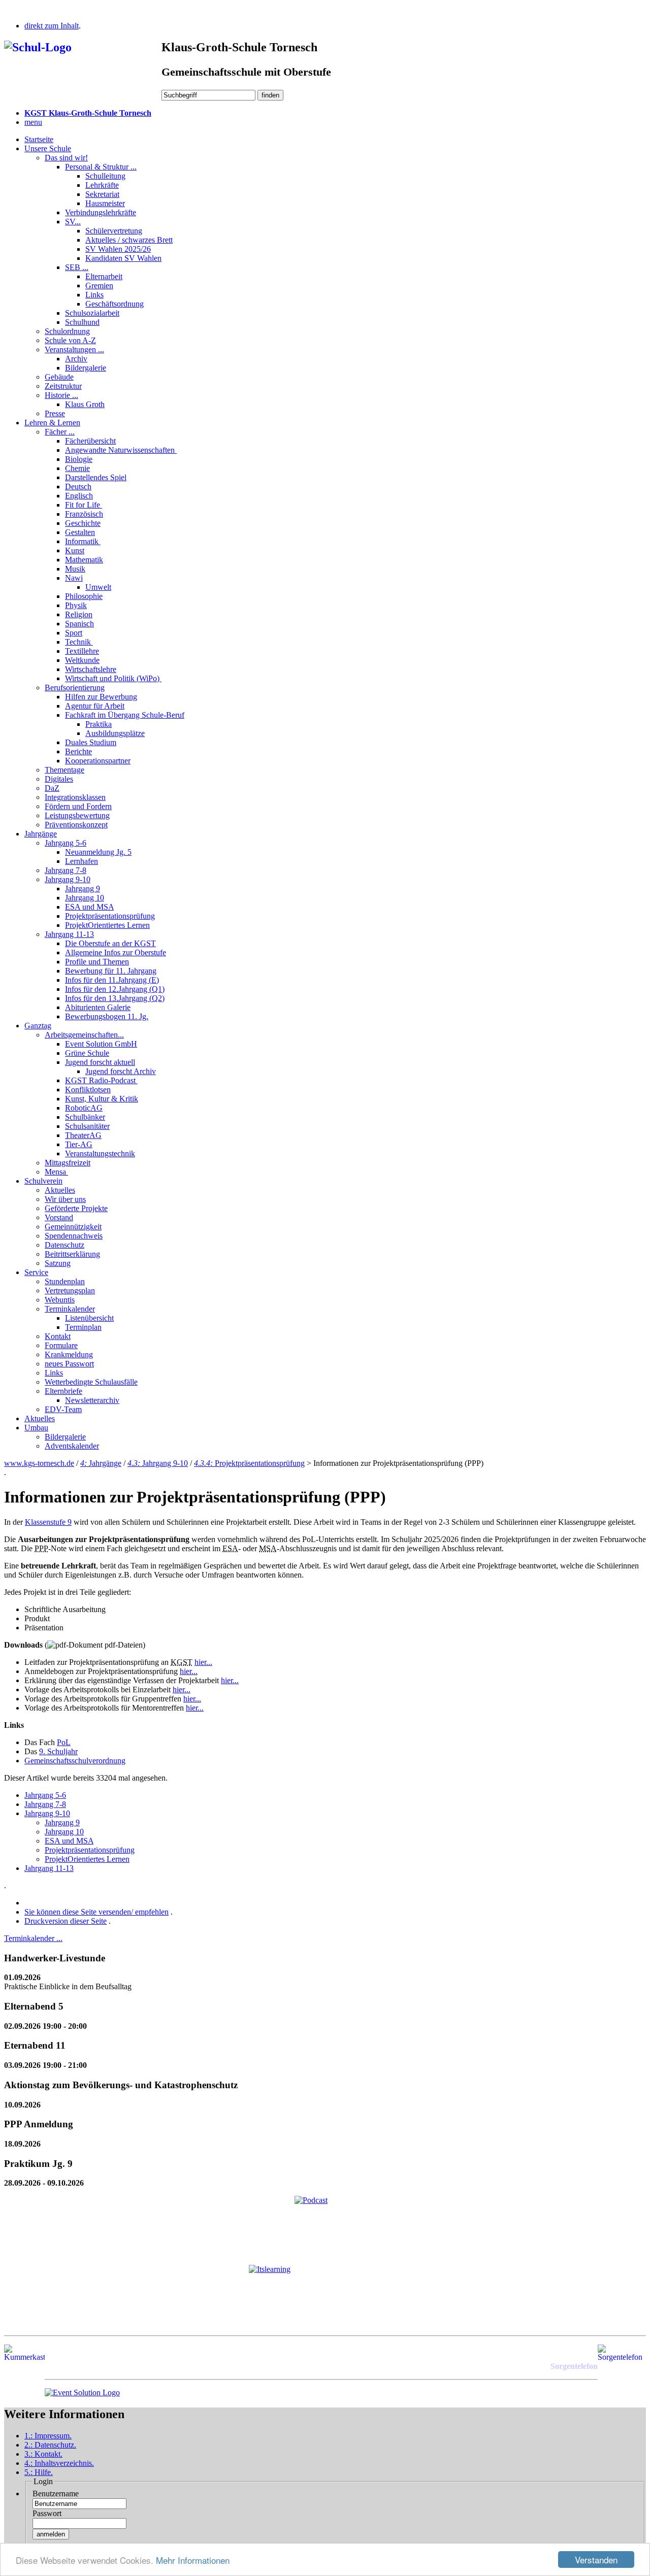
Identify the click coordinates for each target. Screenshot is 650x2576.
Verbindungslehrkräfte (101, 212)
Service (36, 1272)
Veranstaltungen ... (74, 349)
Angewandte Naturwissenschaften (121, 450)
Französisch (84, 514)
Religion (79, 614)
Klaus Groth (85, 404)
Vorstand (59, 1217)
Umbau (36, 1428)
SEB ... (77, 267)
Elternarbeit (104, 276)
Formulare (61, 1345)
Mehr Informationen (193, 2560)
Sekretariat (102, 194)
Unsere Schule (48, 148)
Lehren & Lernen (52, 423)
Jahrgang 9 (83, 889)
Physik (76, 605)
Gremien (99, 286)
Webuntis (60, 1300)
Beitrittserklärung (72, 1254)
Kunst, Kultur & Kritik (102, 1099)
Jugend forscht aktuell (100, 1062)
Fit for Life (84, 505)
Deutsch (78, 487)
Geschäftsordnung (115, 304)
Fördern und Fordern (78, 806)
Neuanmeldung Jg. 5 (98, 852)
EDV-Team (63, 1409)
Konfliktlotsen (88, 1090)
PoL (64, 1742)
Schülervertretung (114, 231)
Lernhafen (82, 861)
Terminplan (83, 1327)
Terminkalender (70, 1309)
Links (94, 295)
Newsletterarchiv (92, 1400)
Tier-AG (79, 1144)
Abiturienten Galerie (98, 1007)
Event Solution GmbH (101, 1044)
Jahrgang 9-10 (68, 879)
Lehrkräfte (102, 185)
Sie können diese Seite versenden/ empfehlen (96, 1912)
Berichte (78, 751)
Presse (55, 413)
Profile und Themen (97, 962)
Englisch (79, 496)
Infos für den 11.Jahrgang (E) (112, 980)
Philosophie (84, 596)
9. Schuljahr (58, 1751)
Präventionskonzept (76, 825)
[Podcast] (325, 2226)
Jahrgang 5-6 (66, 843)
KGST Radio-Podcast (101, 1080)
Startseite (39, 139)
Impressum (48, 2436)
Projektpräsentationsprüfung (110, 916)
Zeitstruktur (63, 386)
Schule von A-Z (70, 340)
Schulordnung (67, 331)
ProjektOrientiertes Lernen (107, 925)
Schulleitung (105, 176)
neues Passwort (69, 1364)
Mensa (56, 1172)
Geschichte (83, 523)
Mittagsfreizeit (68, 1163)
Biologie (79, 459)
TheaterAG (83, 1135)
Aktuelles (60, 1190)
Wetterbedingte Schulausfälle (91, 1382)
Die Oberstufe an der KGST (110, 943)
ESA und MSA (89, 907)
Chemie (77, 468)
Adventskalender (72, 1446)
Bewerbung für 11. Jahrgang (111, 971)
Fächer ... (60, 432)
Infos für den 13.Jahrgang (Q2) (115, 998)
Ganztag (38, 1026)
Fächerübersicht (90, 441)
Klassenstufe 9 (48, 1522)
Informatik (83, 541)
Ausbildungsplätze (115, 733)
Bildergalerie (86, 368)
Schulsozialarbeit (92, 313)
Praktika (99, 724)
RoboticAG (84, 1108)
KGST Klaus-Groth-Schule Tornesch (88, 113)
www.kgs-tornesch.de (39, 1463)
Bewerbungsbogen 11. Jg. (107, 1016)
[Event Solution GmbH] (82, 2393)
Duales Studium (91, 742)
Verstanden (596, 2560)
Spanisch (79, 624)
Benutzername (56, 2494)
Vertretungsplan (70, 1291)
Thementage (64, 770)
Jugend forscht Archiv (121, 1071)
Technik (79, 642)
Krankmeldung (69, 1354)
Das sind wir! (66, 158)
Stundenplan (65, 1281)
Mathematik (84, 560)
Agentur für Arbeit (95, 706)
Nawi (74, 578)
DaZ (52, 788)
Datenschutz (64, 1245)
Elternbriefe (63, 1391)
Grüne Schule (87, 1053)
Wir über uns (65, 1199)
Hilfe (39, 2472)
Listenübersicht (89, 1318)
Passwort (47, 2513)
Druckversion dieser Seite (66, 1921)
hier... (203, 1662)
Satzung (58, 1263)
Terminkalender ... (33, 1938)
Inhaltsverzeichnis (59, 2463)
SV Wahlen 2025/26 (118, 249)
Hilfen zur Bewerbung (101, 697)
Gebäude (59, 377)
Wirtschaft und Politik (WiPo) (113, 678)
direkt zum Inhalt (52, 26)
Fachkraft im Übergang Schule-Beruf (125, 715)
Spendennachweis (74, 1236)
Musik (75, 569)
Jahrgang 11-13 (69, 934)
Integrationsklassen (75, 797)
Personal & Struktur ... (101, 167)
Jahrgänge (41, 834)
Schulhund (82, 322)
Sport (74, 633)
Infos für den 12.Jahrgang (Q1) (115, 989)
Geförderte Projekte (76, 1208)
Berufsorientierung (75, 688)
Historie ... (61, 395)
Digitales (59, 779)
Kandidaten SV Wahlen (123, 258)
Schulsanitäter (87, 1126)
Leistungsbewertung (77, 815)
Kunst (75, 550)
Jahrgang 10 (85, 898)
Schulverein (43, 1181)
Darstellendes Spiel (96, 477)
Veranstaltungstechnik (100, 1153)
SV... (73, 222)
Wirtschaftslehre (91, 669)
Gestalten (80, 532)
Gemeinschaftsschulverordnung (75, 1761)
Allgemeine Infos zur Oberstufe (116, 952)
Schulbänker (85, 1117)
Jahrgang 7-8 (66, 870)
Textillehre (82, 651)
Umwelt (98, 587)
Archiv (76, 359)
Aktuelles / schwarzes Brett (129, 240)
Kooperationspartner (98, 761)
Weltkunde (82, 660)
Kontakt (58, 1336)
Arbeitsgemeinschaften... (84, 1035)
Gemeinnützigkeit (73, 1227)
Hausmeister (105, 203)
